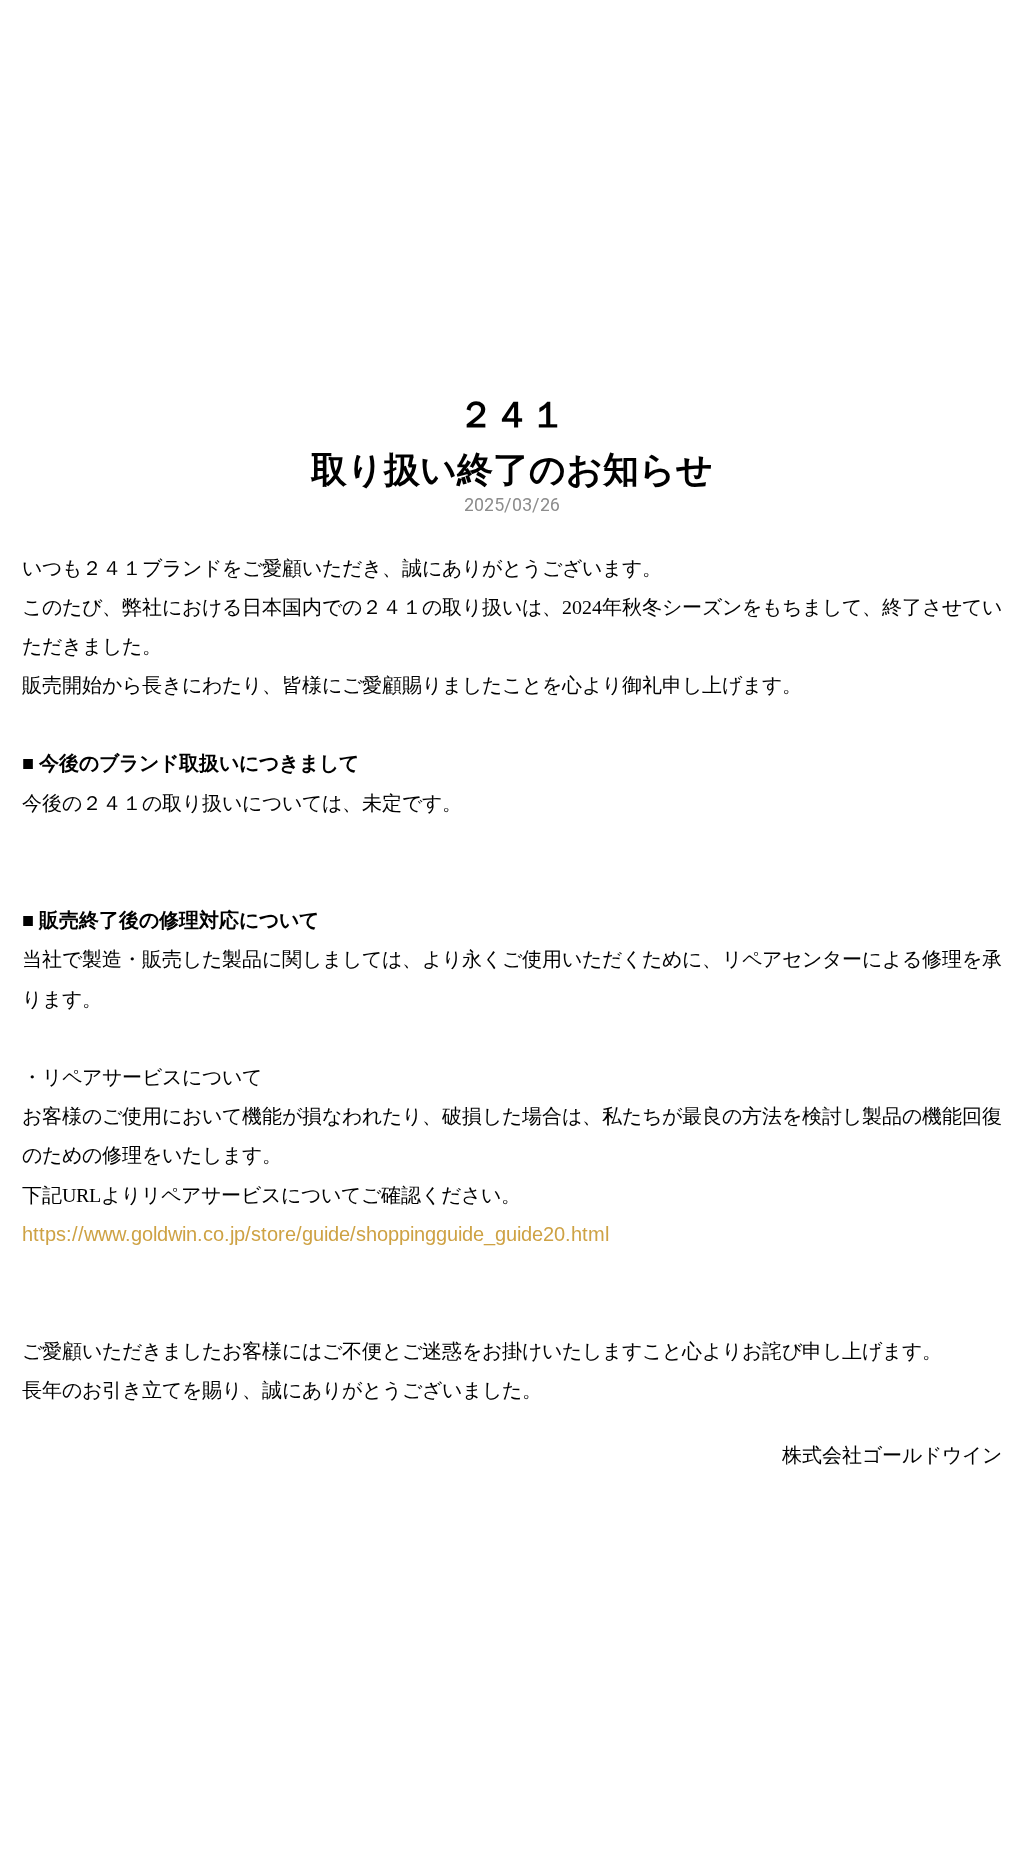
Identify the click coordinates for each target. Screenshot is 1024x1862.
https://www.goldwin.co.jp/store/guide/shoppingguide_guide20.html (315, 1234)
